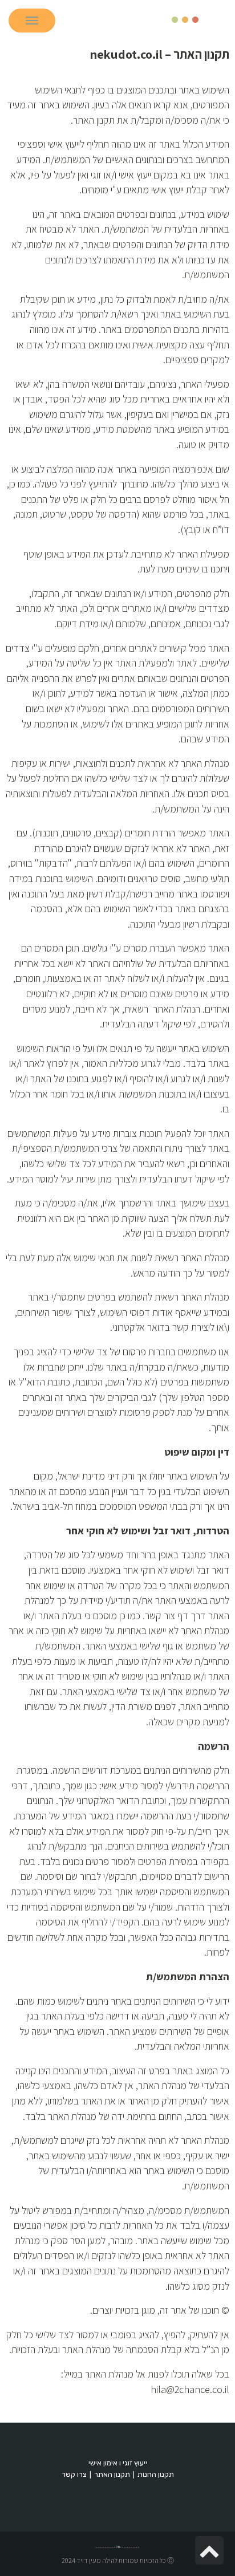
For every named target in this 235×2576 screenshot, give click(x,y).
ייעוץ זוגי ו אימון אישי (118, 2463)
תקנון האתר (112, 2474)
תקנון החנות (156, 2474)
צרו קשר (74, 2474)
